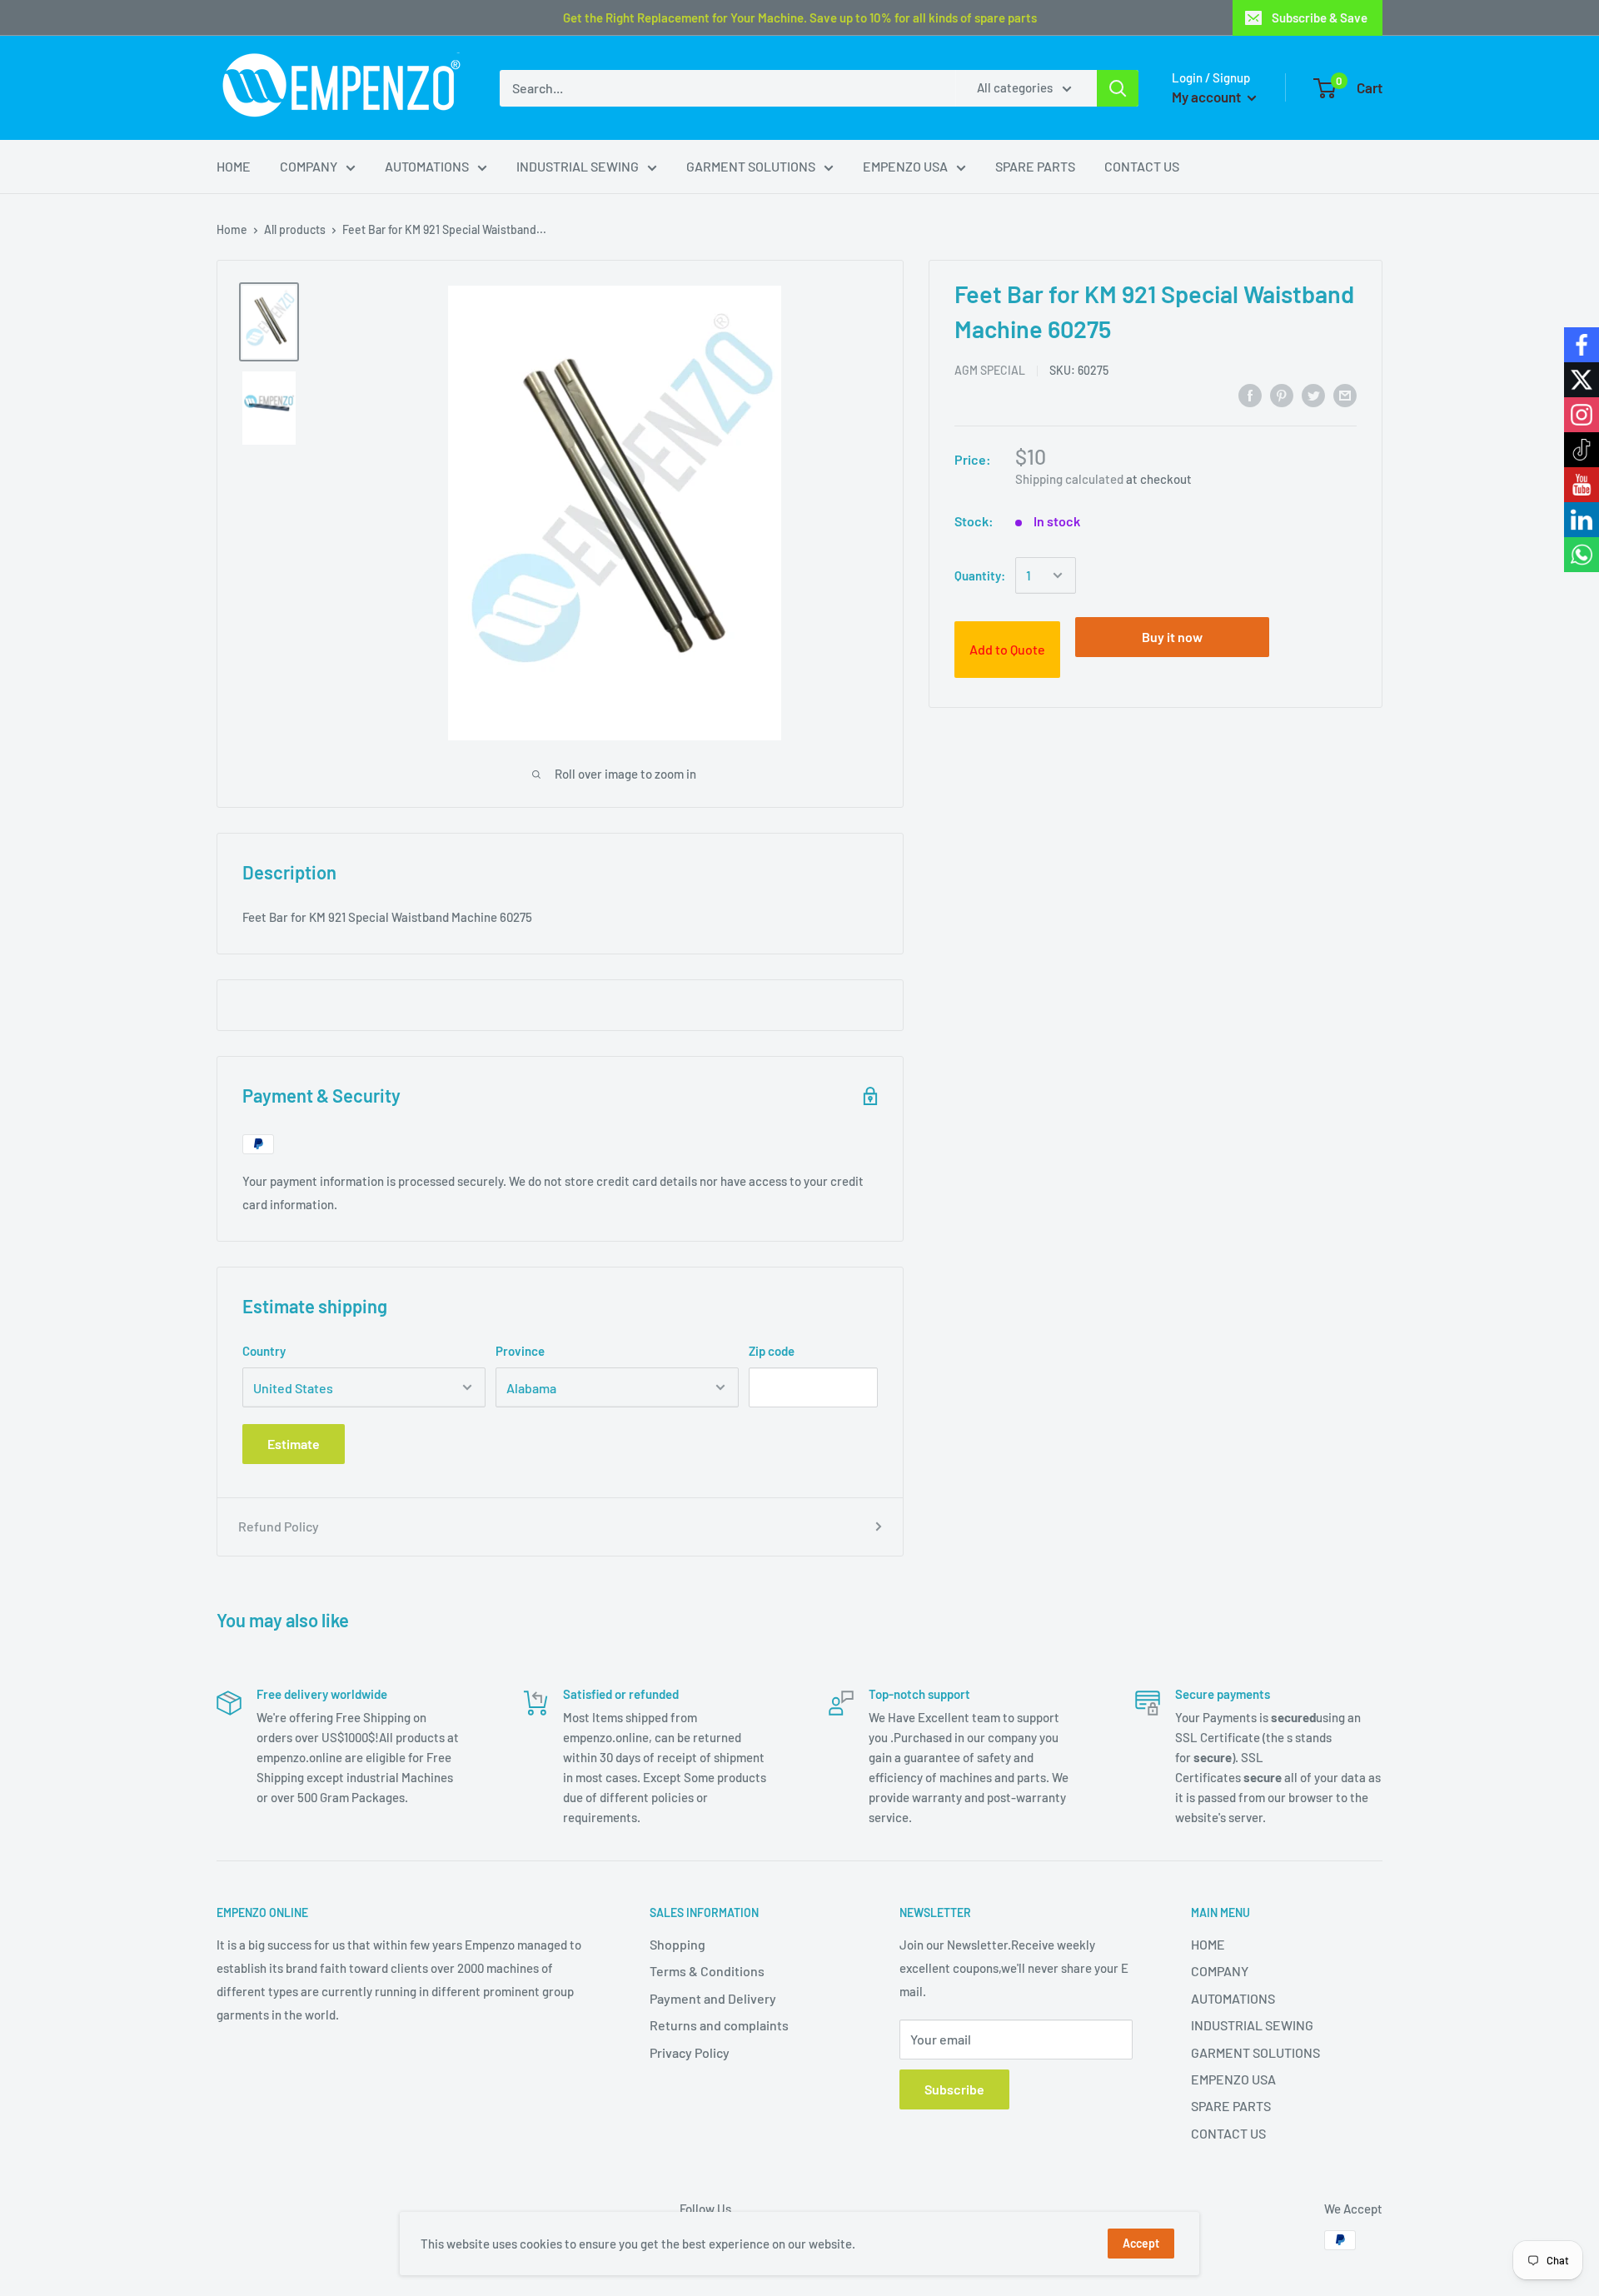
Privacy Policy (690, 2052)
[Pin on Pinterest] (1282, 394)
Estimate (294, 1444)
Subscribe (954, 2089)
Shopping (677, 1944)
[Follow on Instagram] (1582, 415)
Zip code (772, 1351)
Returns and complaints (719, 2025)
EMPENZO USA (905, 166)
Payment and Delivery (713, 1998)
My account (1208, 97)
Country (264, 1351)
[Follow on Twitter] (1582, 380)
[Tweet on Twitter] (1313, 394)
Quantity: (980, 575)
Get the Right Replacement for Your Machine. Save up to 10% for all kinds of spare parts (800, 17)
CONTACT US (1142, 166)
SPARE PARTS (1035, 166)
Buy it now (1172, 637)
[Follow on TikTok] (1582, 450)
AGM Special (990, 370)
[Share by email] (1345, 394)
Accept (1141, 2243)
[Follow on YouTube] (1582, 485)
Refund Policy (279, 1526)
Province (520, 1351)
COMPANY (309, 166)
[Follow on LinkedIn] (1582, 520)
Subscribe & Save (1320, 17)
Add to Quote (1007, 649)
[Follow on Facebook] (1582, 345)
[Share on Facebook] (1250, 394)
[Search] (1118, 88)
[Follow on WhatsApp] (1582, 555)
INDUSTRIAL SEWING (578, 166)
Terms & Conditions (707, 1971)
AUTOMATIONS (427, 166)
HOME (234, 166)
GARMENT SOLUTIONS (751, 166)
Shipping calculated (1069, 479)
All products (295, 229)
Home (232, 229)
